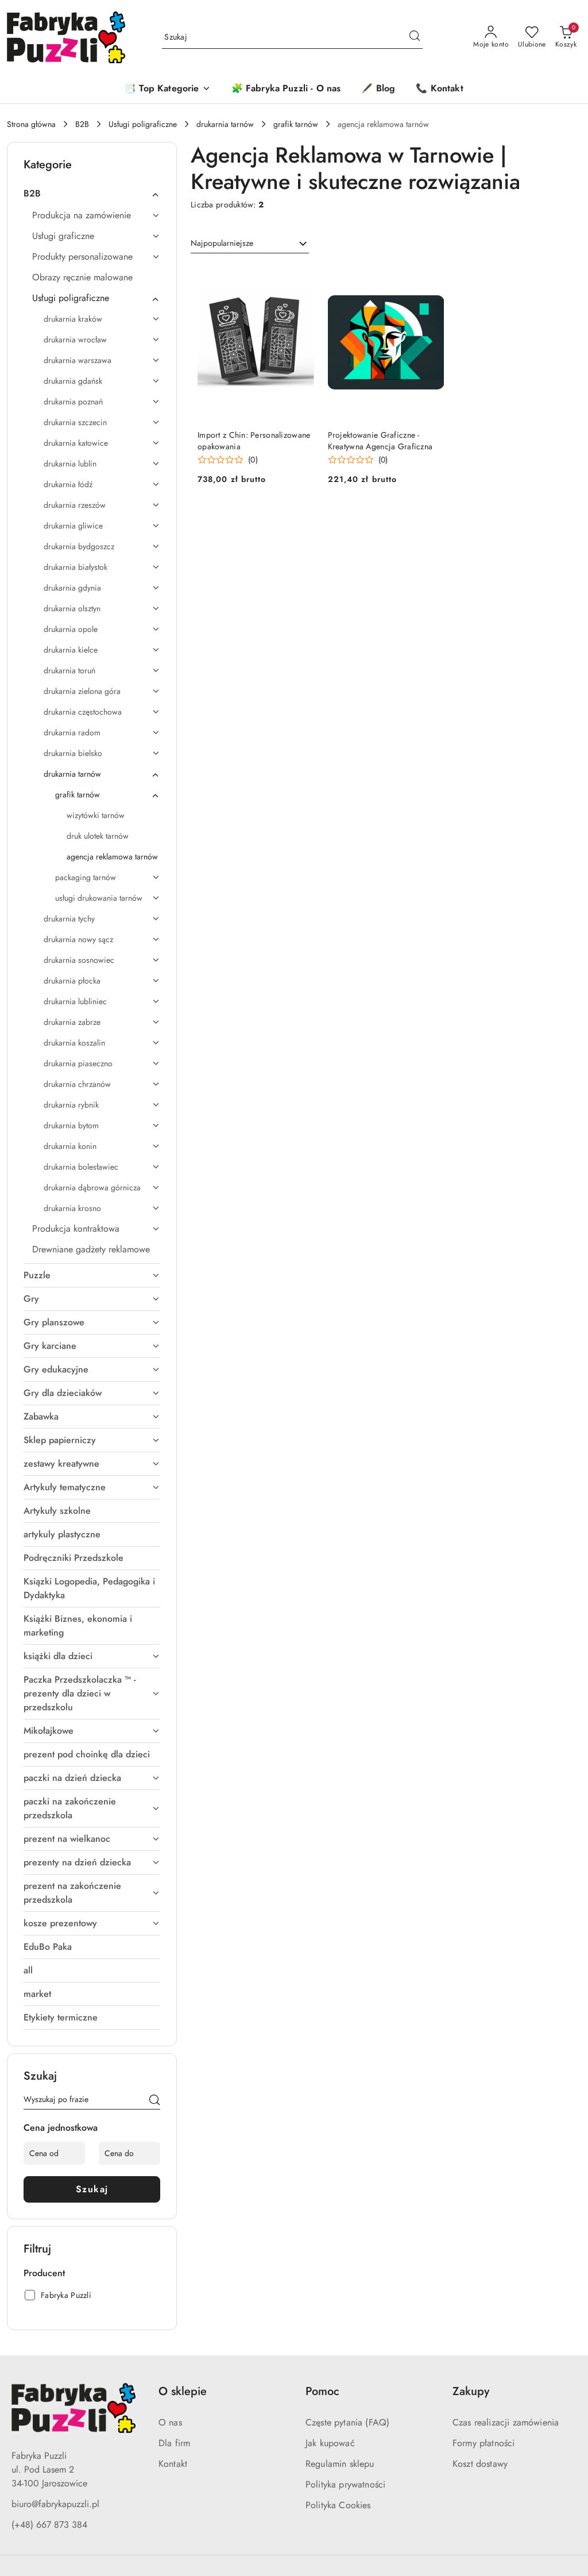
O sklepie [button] (183, 2391)
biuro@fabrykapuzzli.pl (55, 2504)
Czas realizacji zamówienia (506, 2422)
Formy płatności (483, 2443)
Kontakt (173, 2464)
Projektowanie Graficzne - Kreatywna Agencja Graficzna (380, 441)
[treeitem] (92, 194)
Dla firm (174, 2443)
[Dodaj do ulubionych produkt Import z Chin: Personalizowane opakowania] (301, 278)
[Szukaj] (154, 2101)
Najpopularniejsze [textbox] (222, 243)
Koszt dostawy (480, 2464)
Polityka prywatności (345, 2484)
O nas (170, 2422)
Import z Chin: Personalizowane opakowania (254, 441)
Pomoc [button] (322, 2391)
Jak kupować (330, 2443)
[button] (167, 89)
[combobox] (250, 244)
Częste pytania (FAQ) (347, 2422)
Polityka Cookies (338, 2505)
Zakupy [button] (471, 2391)
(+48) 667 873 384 (49, 2525)
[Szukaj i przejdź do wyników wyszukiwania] (415, 37)
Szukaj (92, 2189)
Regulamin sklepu (340, 2464)
